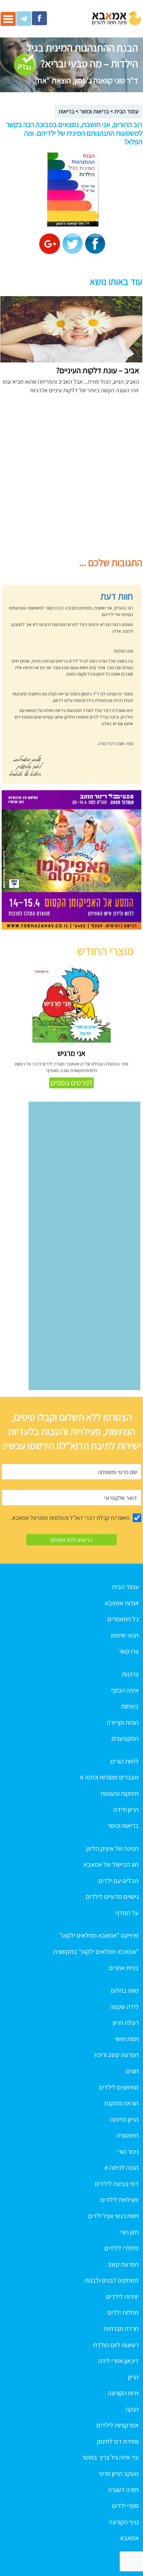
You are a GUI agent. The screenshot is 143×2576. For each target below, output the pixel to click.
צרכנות (130, 1674)
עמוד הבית (127, 111)
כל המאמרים (123, 1619)
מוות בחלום (125, 1990)
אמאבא (129, 2538)
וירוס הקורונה (123, 2393)
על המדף (127, 1913)
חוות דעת (117, 596)
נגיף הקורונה (124, 2522)
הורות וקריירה (123, 1722)
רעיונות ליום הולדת (116, 2345)
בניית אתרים (124, 1968)
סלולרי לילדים (122, 2248)
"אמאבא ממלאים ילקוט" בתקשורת (96, 1952)
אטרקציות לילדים (118, 2425)
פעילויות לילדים (120, 2200)
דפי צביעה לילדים (117, 2184)
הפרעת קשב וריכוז (116, 2055)
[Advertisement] (71, 479)
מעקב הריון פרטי (119, 2474)
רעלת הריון (126, 2023)
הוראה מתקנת (121, 2103)
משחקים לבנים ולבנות (112, 2280)
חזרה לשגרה (123, 2490)
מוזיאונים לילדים (119, 2087)
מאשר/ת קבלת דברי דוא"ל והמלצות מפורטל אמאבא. (70, 1518)
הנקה (132, 2409)
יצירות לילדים (122, 2296)
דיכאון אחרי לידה (118, 2361)
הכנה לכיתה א (122, 2167)
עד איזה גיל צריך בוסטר (110, 2457)
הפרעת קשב (123, 2264)
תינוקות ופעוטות (120, 1793)
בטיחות (130, 1706)
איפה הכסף (125, 1690)
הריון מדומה (124, 2119)
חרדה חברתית (121, 2329)
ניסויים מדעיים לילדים (112, 1897)
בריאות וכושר (94, 111)
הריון (133, 2377)
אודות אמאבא (122, 1603)
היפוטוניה (128, 2135)
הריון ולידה (126, 1810)
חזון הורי (129, 2232)
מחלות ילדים (123, 2312)
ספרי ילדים (125, 2506)
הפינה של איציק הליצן (112, 1848)
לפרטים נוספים (71, 1083)
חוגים (132, 2071)
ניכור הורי (128, 2152)
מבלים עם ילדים (119, 1881)
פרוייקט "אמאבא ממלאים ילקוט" (99, 1935)
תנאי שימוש (125, 1635)
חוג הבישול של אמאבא (111, 1864)
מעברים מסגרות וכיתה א (109, 1777)
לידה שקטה (124, 2007)
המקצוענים (125, 1738)
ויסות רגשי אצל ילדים (113, 2216)
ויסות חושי (127, 2039)
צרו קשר (129, 1651)
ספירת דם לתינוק (118, 2441)
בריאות (66, 111)
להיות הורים (125, 1761)
